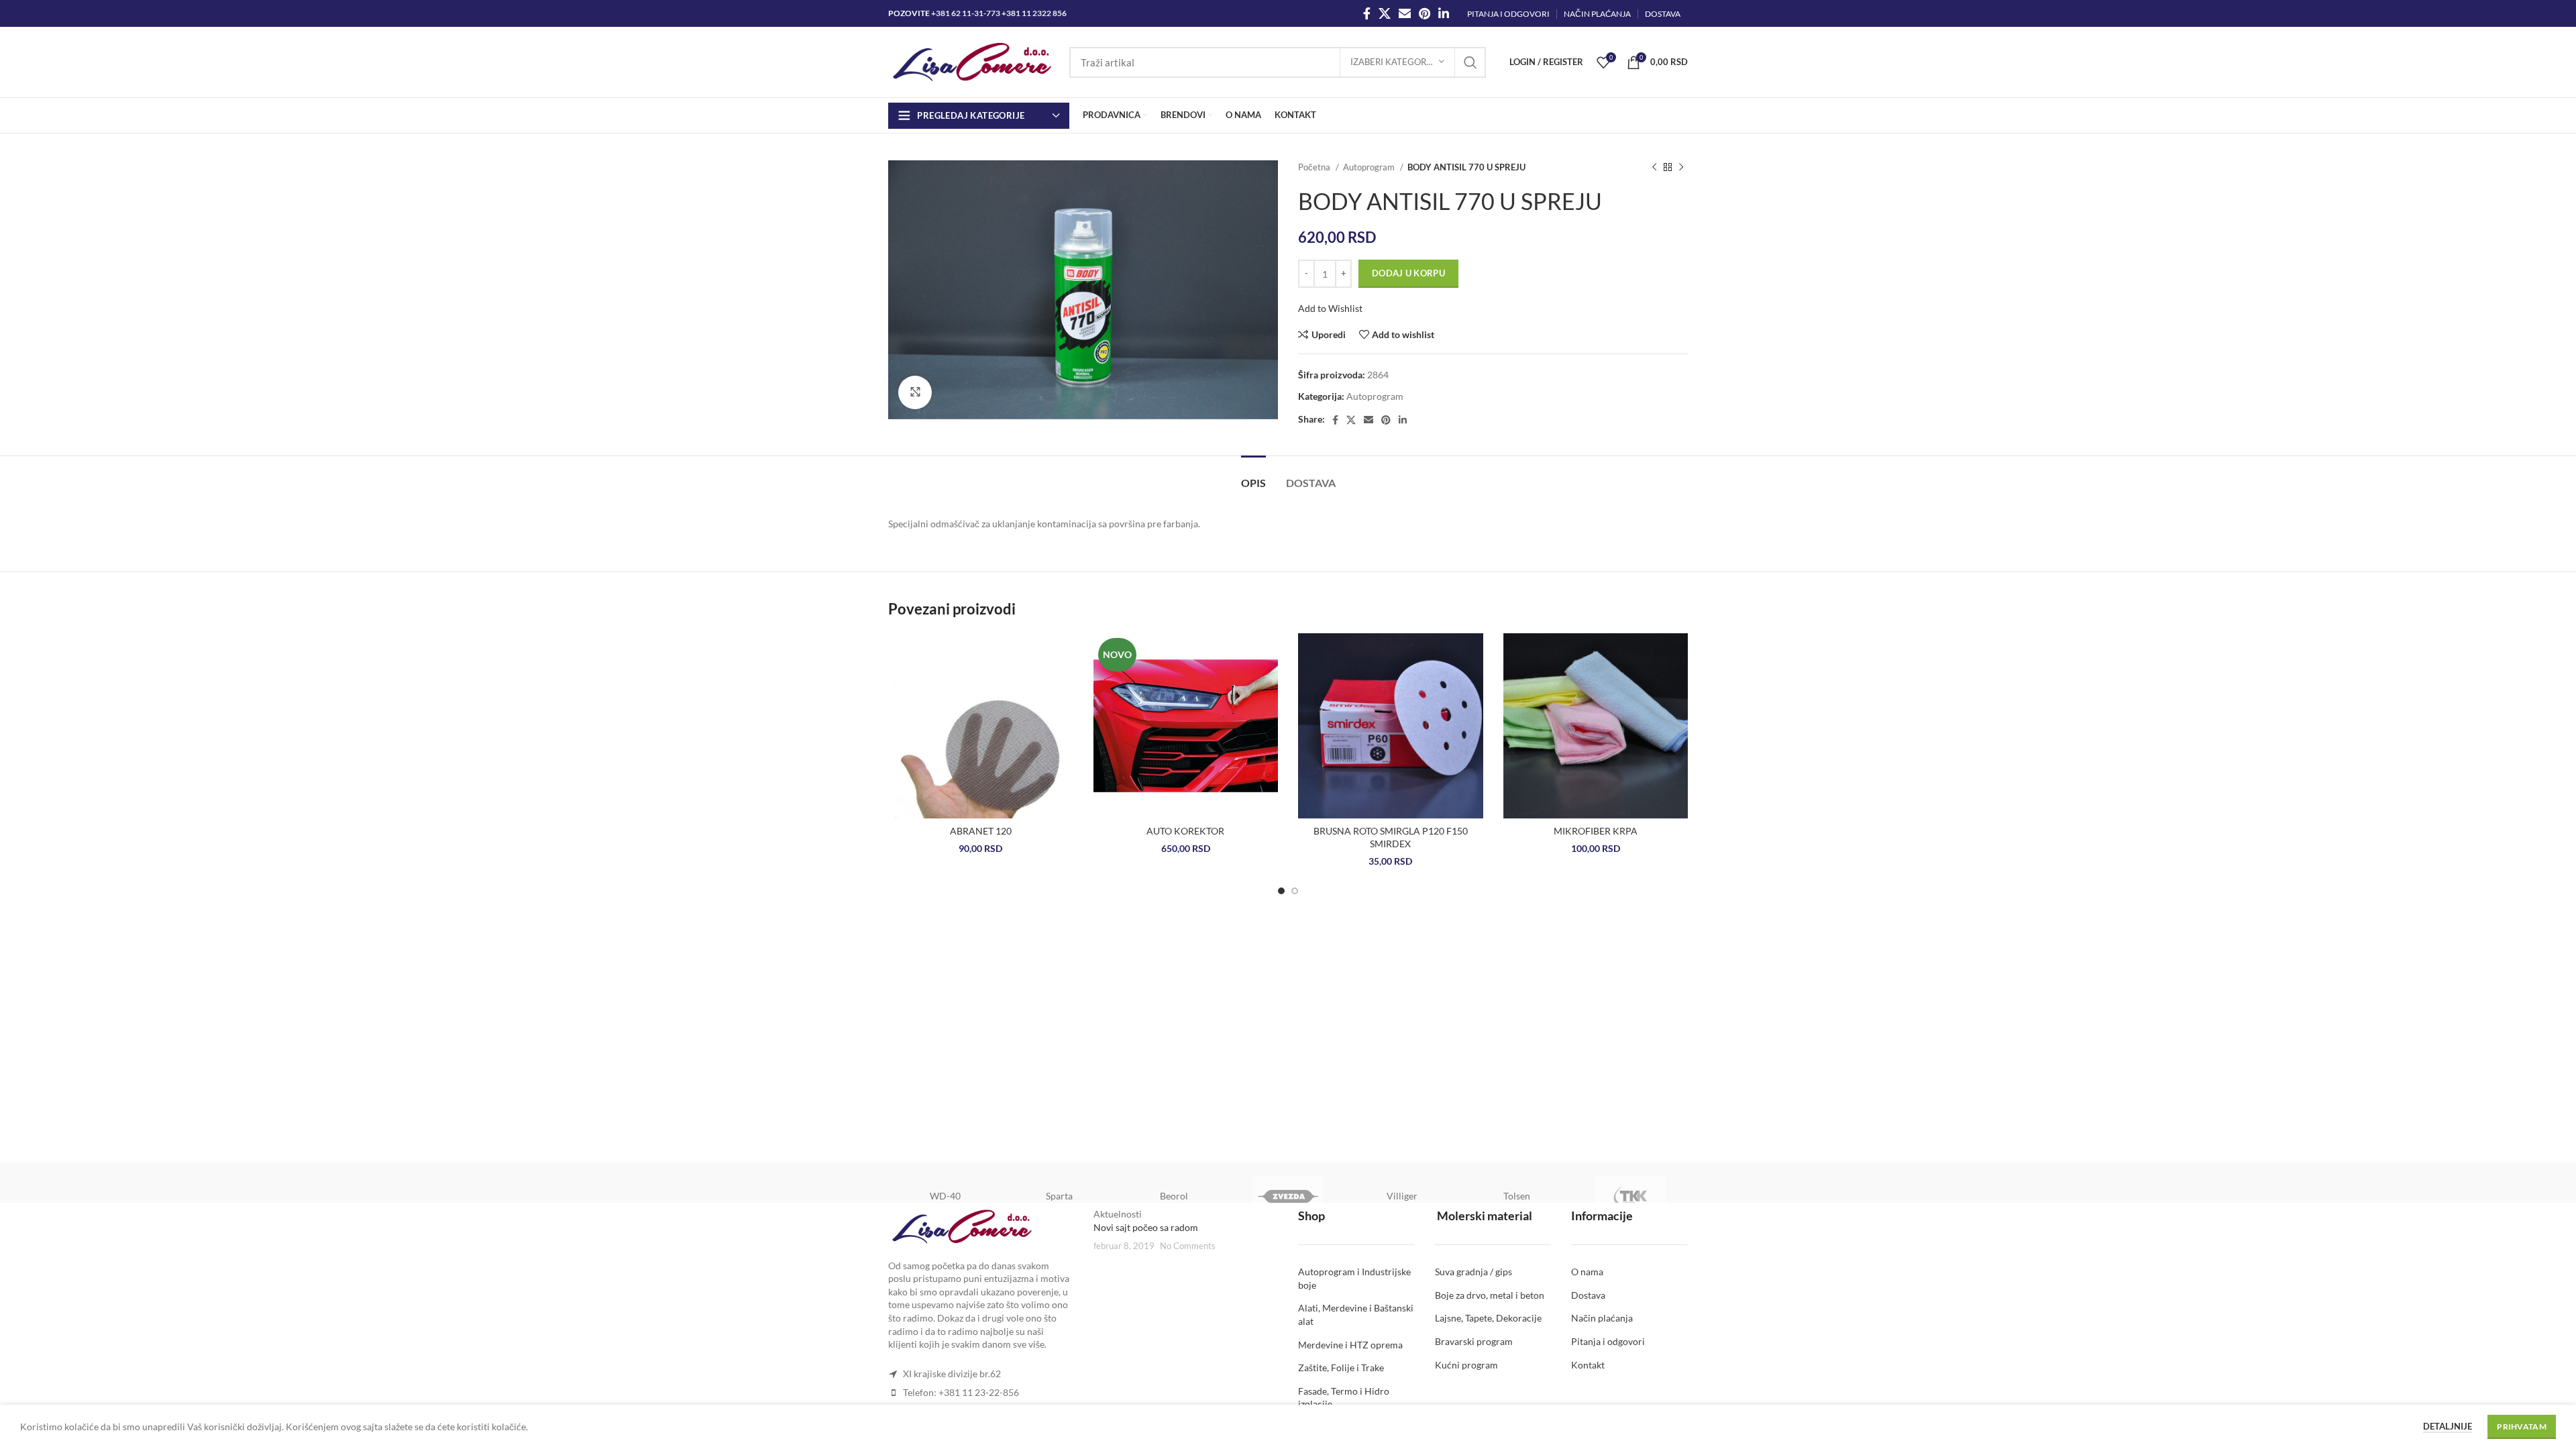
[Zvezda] (1288, 1196)
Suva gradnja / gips (1473, 1272)
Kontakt (1588, 1365)
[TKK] (1631, 1196)
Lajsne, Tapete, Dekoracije (1488, 1318)
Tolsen (1517, 1196)
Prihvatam (2522, 1427)
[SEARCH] (1470, 62)
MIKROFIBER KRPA (1596, 831)
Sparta (1059, 1196)
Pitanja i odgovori (1608, 1341)
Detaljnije (2448, 1426)
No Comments (1188, 1246)
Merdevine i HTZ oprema (1350, 1345)
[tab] (1253, 476)
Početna (1315, 167)
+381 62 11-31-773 (966, 13)
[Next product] (1681, 168)
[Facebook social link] (1367, 13)
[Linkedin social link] (1444, 13)
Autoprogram (1370, 167)
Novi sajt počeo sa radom (1146, 1227)
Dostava (1588, 1295)
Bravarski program (1474, 1341)
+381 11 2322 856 (1034, 13)
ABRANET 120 (981, 831)
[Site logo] (972, 61)
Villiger (1402, 1196)
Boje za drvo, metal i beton (1490, 1295)
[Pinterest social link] (1425, 13)
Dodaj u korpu (1408, 273)
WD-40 (945, 1196)
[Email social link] (1405, 13)
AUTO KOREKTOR (1185, 831)
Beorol (1174, 1196)
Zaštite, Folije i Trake (1341, 1367)
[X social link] (1385, 13)
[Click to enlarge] (915, 392)
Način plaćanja (1602, 1318)
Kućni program (1466, 1365)
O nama (1587, 1272)
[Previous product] (1654, 168)
